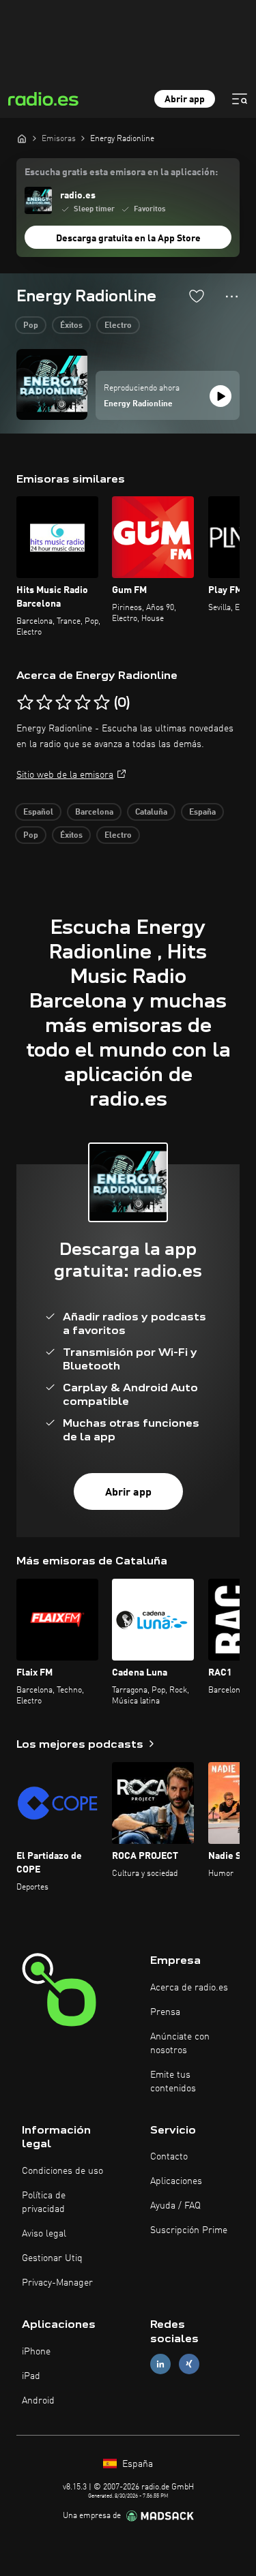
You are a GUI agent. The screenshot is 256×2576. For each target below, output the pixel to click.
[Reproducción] (221, 396)
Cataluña (151, 813)
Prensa (165, 2012)
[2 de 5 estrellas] (44, 703)
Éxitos (71, 326)
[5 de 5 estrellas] (102, 703)
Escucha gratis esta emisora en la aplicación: (121, 172)
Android (38, 2401)
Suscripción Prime (189, 2230)
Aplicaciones (176, 2181)
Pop (31, 326)
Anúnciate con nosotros (180, 2044)
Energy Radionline (138, 404)
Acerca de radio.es (189, 1988)
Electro (118, 326)
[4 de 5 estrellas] (83, 703)
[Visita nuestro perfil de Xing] (189, 2364)
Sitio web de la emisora (65, 775)
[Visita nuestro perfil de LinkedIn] (160, 2364)
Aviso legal (44, 2234)
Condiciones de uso (62, 2171)
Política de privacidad (44, 2202)
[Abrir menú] (240, 99)
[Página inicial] (22, 138)
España (202, 813)
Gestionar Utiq (52, 2258)
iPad (31, 2376)
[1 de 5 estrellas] (25, 703)
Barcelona (94, 813)
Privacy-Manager (57, 2283)
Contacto (169, 2157)
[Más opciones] (232, 297)
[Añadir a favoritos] (197, 296)
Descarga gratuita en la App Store (128, 239)
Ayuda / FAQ (175, 2206)
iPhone (36, 2352)
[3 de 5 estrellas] (63, 703)
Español (38, 813)
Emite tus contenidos (173, 2082)
